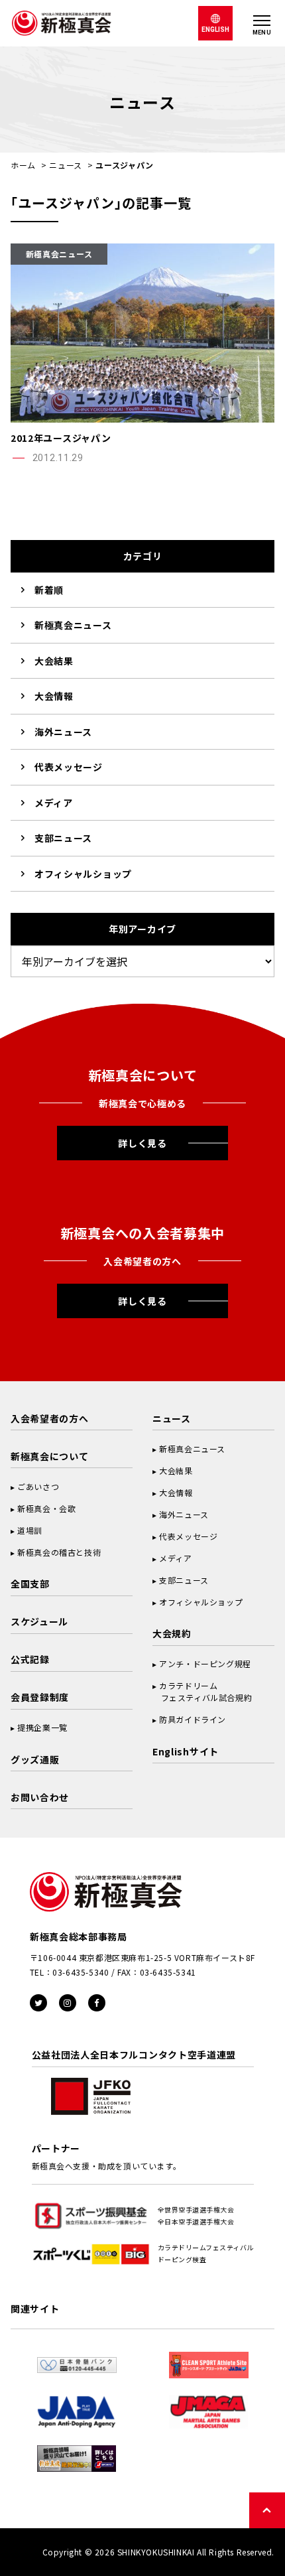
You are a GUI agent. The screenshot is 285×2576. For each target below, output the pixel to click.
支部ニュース (63, 838)
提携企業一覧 (42, 1727)
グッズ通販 (35, 1759)
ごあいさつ (38, 1486)
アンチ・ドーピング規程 (205, 1663)
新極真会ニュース (73, 625)
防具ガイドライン (193, 1719)
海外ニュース (63, 732)
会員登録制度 (40, 1697)
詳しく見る (142, 1143)
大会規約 (172, 1633)
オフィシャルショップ (83, 874)
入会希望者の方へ (50, 1418)
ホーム (23, 165)
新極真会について (50, 1456)
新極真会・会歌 (46, 1508)
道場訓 (30, 1530)
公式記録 (30, 1659)
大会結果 (54, 661)
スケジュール (39, 1621)
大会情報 (54, 696)
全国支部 (30, 1584)
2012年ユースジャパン (61, 438)
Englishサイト (186, 1751)
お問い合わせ (40, 1797)
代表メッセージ (69, 767)
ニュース (66, 165)
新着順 (49, 590)
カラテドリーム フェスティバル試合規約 (202, 1691)
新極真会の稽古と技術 (59, 1552)
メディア (54, 803)
